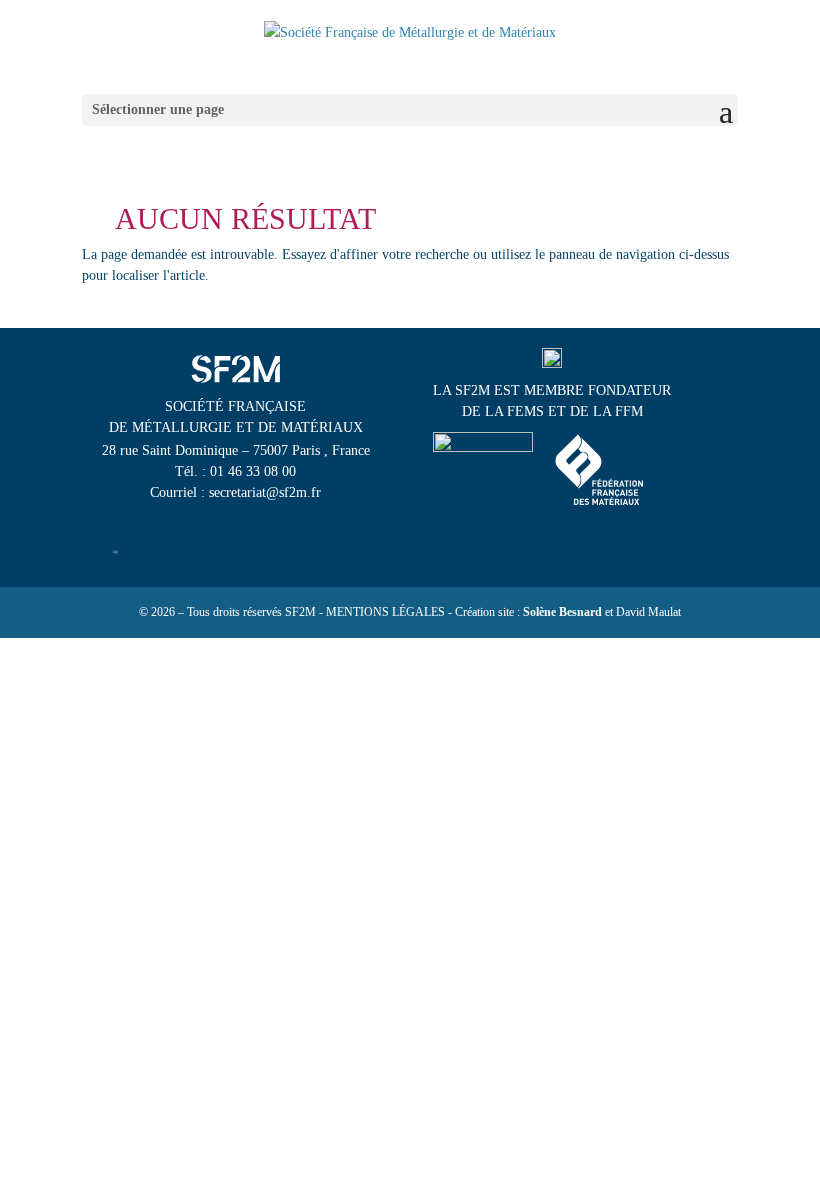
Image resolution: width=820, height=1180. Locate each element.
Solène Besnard (562, 612)
